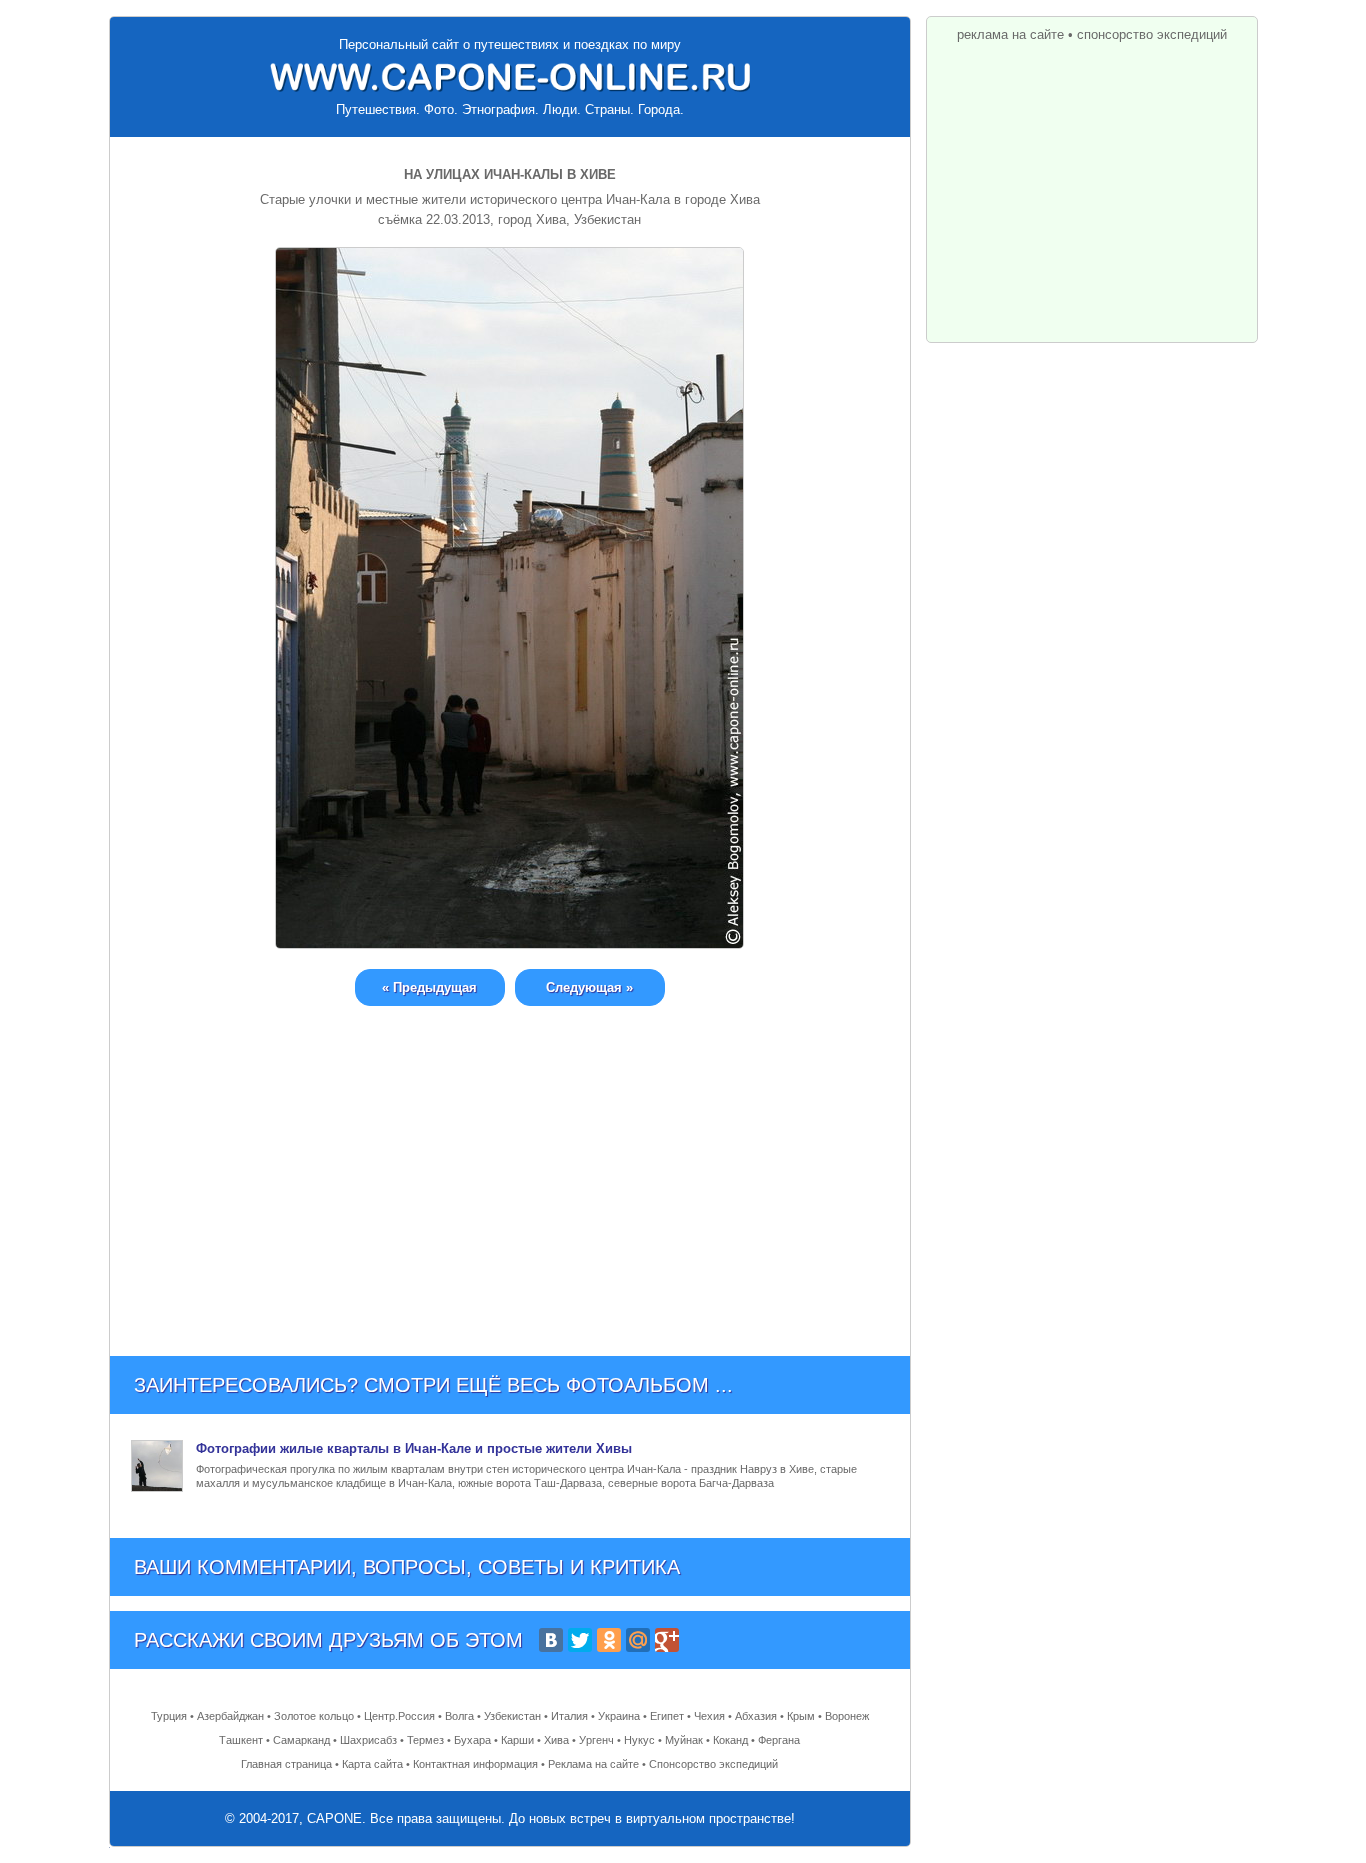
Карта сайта (372, 1764)
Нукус (639, 1740)
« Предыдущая (429, 987)
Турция (169, 1716)
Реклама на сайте (593, 1764)
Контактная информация (475, 1764)
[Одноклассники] (609, 1640)
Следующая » (589, 987)
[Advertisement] (510, 1166)
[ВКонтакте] (551, 1640)
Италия (569, 1716)
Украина (619, 1716)
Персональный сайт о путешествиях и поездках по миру (510, 44)
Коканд (730, 1740)
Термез (425, 1740)
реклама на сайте (1010, 34)
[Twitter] (580, 1640)
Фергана (779, 1740)
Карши (517, 1740)
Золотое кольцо (314, 1716)
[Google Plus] (667, 1640)
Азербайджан (230, 1716)
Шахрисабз (368, 1740)
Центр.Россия (399, 1716)
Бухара (472, 1740)
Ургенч (596, 1740)
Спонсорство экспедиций (713, 1764)
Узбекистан (512, 1716)
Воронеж (847, 1716)
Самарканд (301, 1740)
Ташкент (241, 1740)
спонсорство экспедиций (1152, 34)
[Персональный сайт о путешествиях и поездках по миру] (510, 77)
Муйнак (684, 1740)
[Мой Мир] (638, 1640)
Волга (459, 1716)
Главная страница (286, 1764)
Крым (801, 1716)
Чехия (709, 1716)
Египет (667, 1716)
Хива (556, 1740)
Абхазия (756, 1716)
